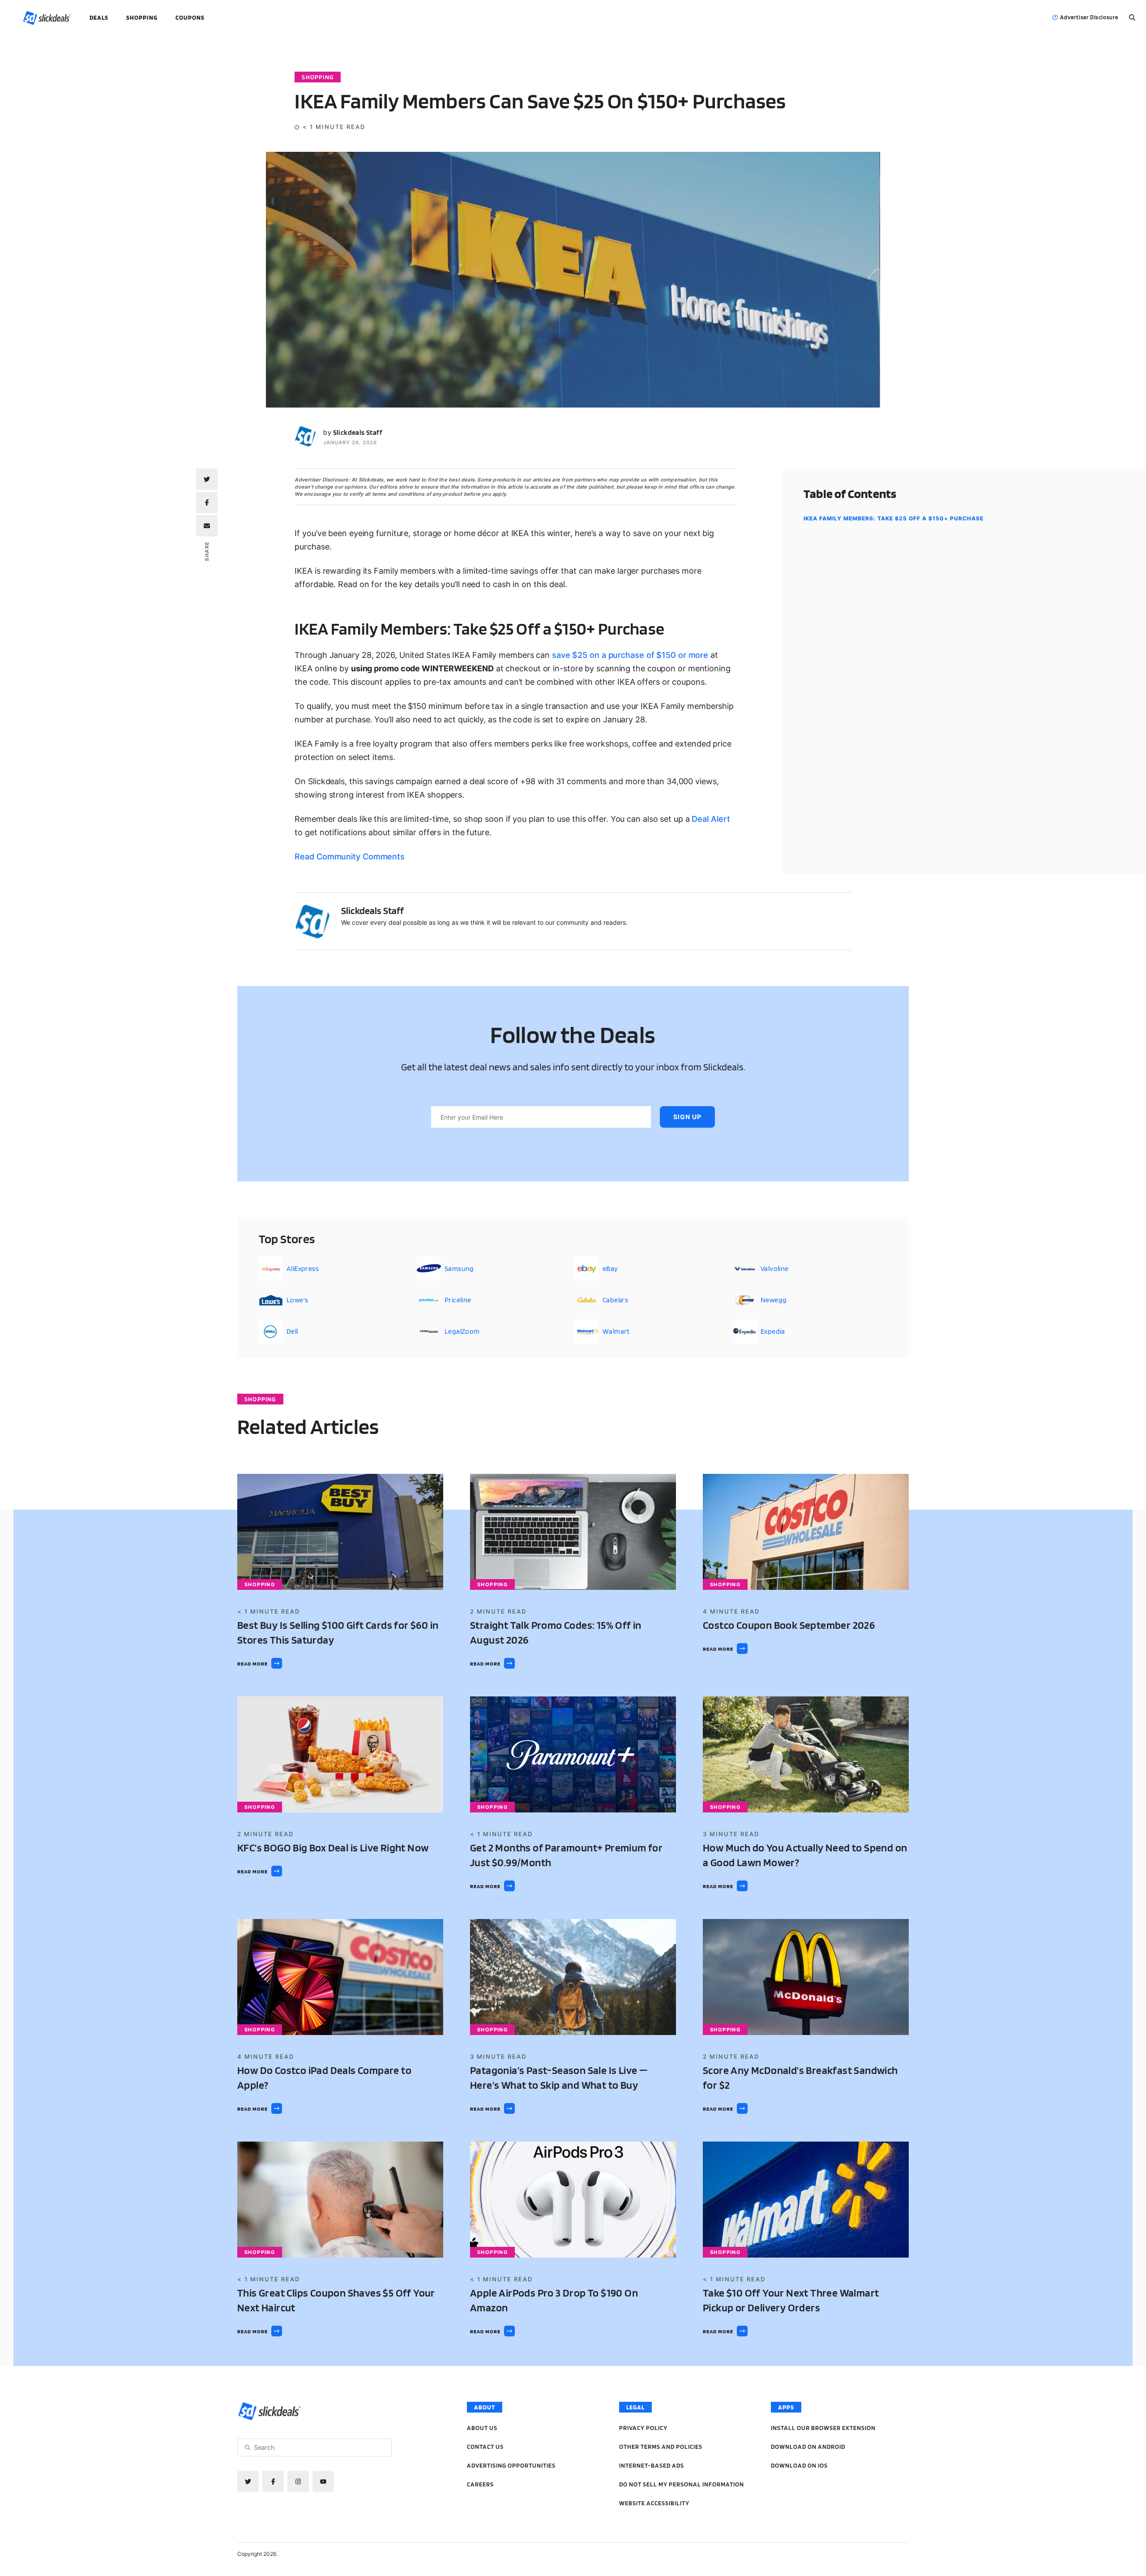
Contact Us (485, 2447)
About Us (482, 2428)
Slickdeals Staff (358, 432)
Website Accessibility (654, 2503)
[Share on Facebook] (207, 502)
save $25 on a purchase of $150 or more (630, 655)
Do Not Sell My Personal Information (682, 2484)
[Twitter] (248, 2482)
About (485, 2407)
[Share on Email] (207, 526)
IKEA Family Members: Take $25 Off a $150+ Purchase (894, 518)
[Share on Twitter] (207, 479)
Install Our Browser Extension (823, 2428)
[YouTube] (323, 2482)
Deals (99, 17)
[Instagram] (298, 2482)
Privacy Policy (643, 2428)
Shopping (142, 17)
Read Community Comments (350, 857)
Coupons (190, 17)
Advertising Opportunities (511, 2465)
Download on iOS (799, 2465)
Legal (635, 2407)
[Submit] (248, 2447)
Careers (480, 2484)
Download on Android (808, 2447)
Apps (786, 2407)
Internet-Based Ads (652, 2465)
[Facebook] (273, 2482)
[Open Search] (1132, 17)
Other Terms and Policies (661, 2447)
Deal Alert (711, 819)
